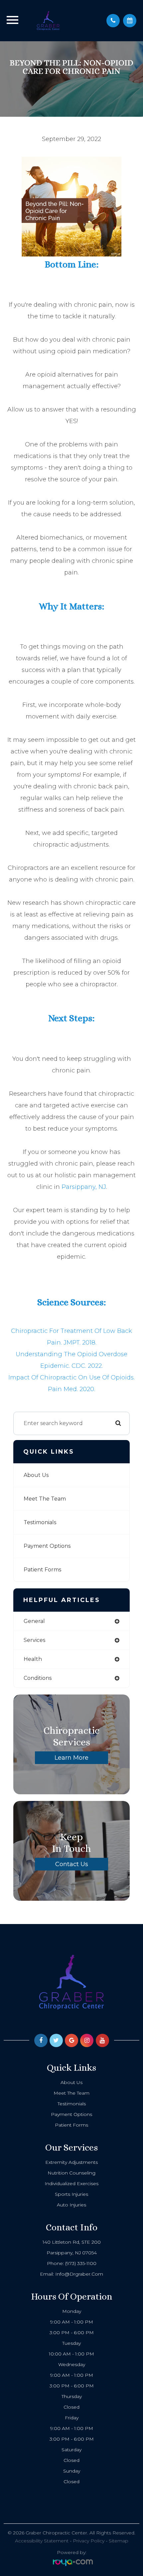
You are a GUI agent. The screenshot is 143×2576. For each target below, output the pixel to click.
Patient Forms (42, 1570)
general (34, 1621)
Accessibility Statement (42, 2541)
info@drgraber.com (79, 2274)
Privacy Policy (89, 2541)
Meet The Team (45, 1499)
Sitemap (119, 2541)
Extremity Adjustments (71, 2162)
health (33, 1659)
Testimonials (40, 1522)
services (34, 1640)
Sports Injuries (71, 2194)
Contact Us (72, 1864)
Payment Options (47, 1546)
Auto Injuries (71, 2205)
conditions (38, 1678)
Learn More (71, 1758)
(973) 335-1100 (81, 2263)
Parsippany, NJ (84, 1187)
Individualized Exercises (71, 2183)
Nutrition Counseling (71, 2173)
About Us (36, 1475)
